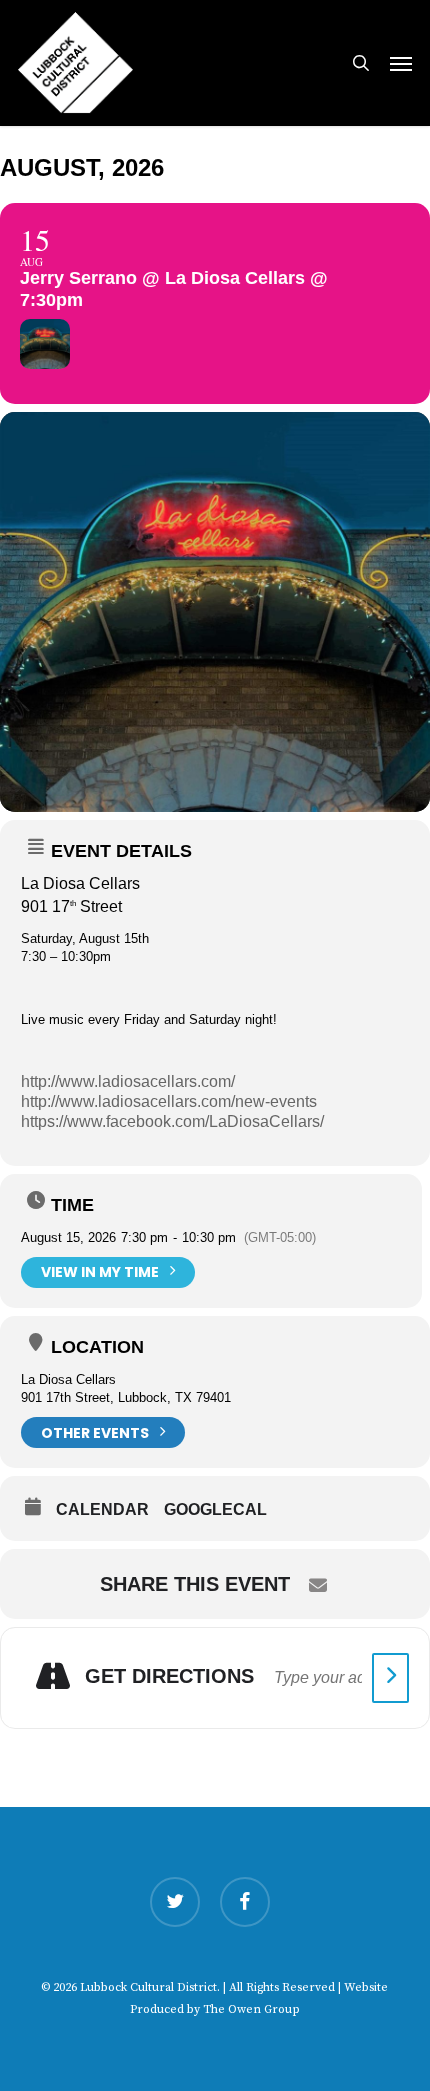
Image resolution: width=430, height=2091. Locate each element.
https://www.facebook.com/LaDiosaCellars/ (172, 1121)
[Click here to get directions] (390, 1678)
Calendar (102, 1509)
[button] (401, 63)
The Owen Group (251, 2009)
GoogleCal (215, 1509)
